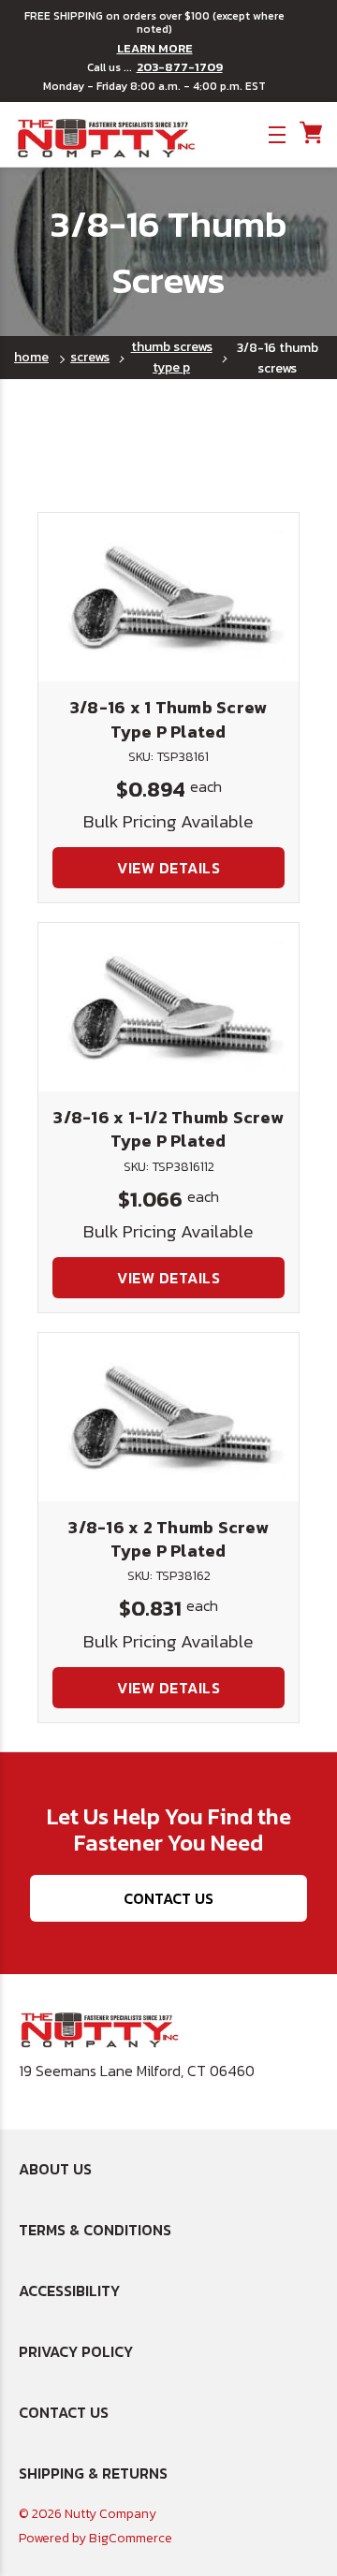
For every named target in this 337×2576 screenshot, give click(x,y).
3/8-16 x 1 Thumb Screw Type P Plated (169, 719)
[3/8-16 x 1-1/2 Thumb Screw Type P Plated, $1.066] (168, 1007)
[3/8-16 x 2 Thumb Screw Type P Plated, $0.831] (168, 1417)
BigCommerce (131, 2538)
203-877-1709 (180, 67)
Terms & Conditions (95, 2230)
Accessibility (69, 2291)
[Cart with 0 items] (309, 133)
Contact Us (168, 1898)
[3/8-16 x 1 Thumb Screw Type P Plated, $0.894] (168, 597)
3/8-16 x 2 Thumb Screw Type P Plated (168, 1539)
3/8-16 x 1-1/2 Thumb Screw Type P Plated (168, 1129)
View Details (168, 868)
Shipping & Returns (93, 2473)
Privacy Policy (76, 2351)
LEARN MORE (155, 49)
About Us (55, 2169)
